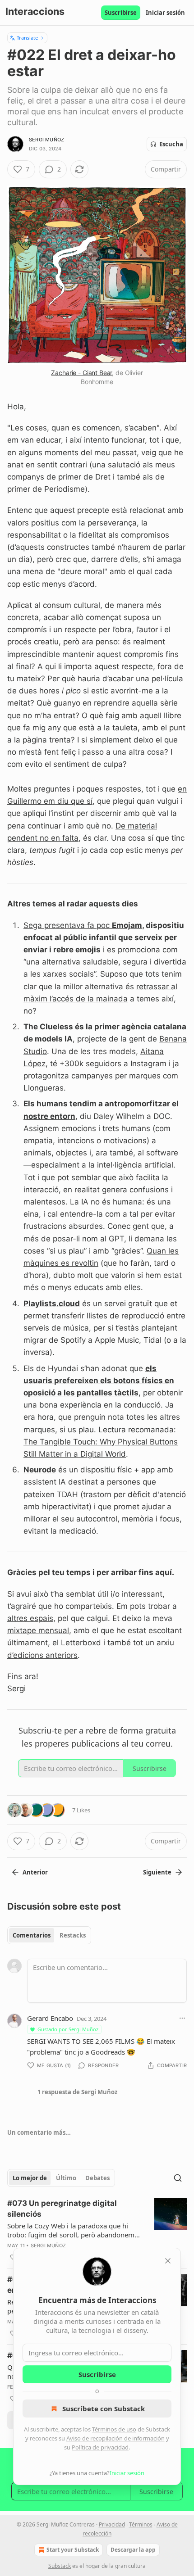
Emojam (127, 925)
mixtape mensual (38, 1630)
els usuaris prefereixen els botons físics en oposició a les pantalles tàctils (99, 1381)
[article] (97, 2230)
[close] (168, 2261)
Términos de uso (114, 2429)
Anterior (35, 1872)
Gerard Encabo (50, 2018)
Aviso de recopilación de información (115, 2438)
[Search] (178, 2178)
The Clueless (48, 1027)
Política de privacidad (100, 2447)
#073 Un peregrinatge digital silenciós (62, 2209)
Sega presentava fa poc (68, 925)
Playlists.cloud (52, 1304)
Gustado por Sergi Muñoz (68, 2029)
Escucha (171, 144)
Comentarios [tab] (32, 1935)
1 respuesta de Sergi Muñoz (77, 2092)
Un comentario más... (39, 2132)
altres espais (30, 1618)
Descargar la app (133, 2550)
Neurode (40, 1470)
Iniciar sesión (165, 13)
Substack (60, 2566)
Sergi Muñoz (46, 140)
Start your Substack (73, 2550)
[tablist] (49, 1935)
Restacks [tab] (73, 1935)
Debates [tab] (97, 2178)
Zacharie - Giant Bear (81, 373)
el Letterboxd (77, 1643)
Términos (141, 2524)
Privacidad (112, 2524)
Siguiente (157, 1872)
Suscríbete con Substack (104, 2408)
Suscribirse (121, 13)
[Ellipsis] (182, 2018)
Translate (27, 38)
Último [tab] (66, 2178)
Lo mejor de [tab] (30, 2178)
